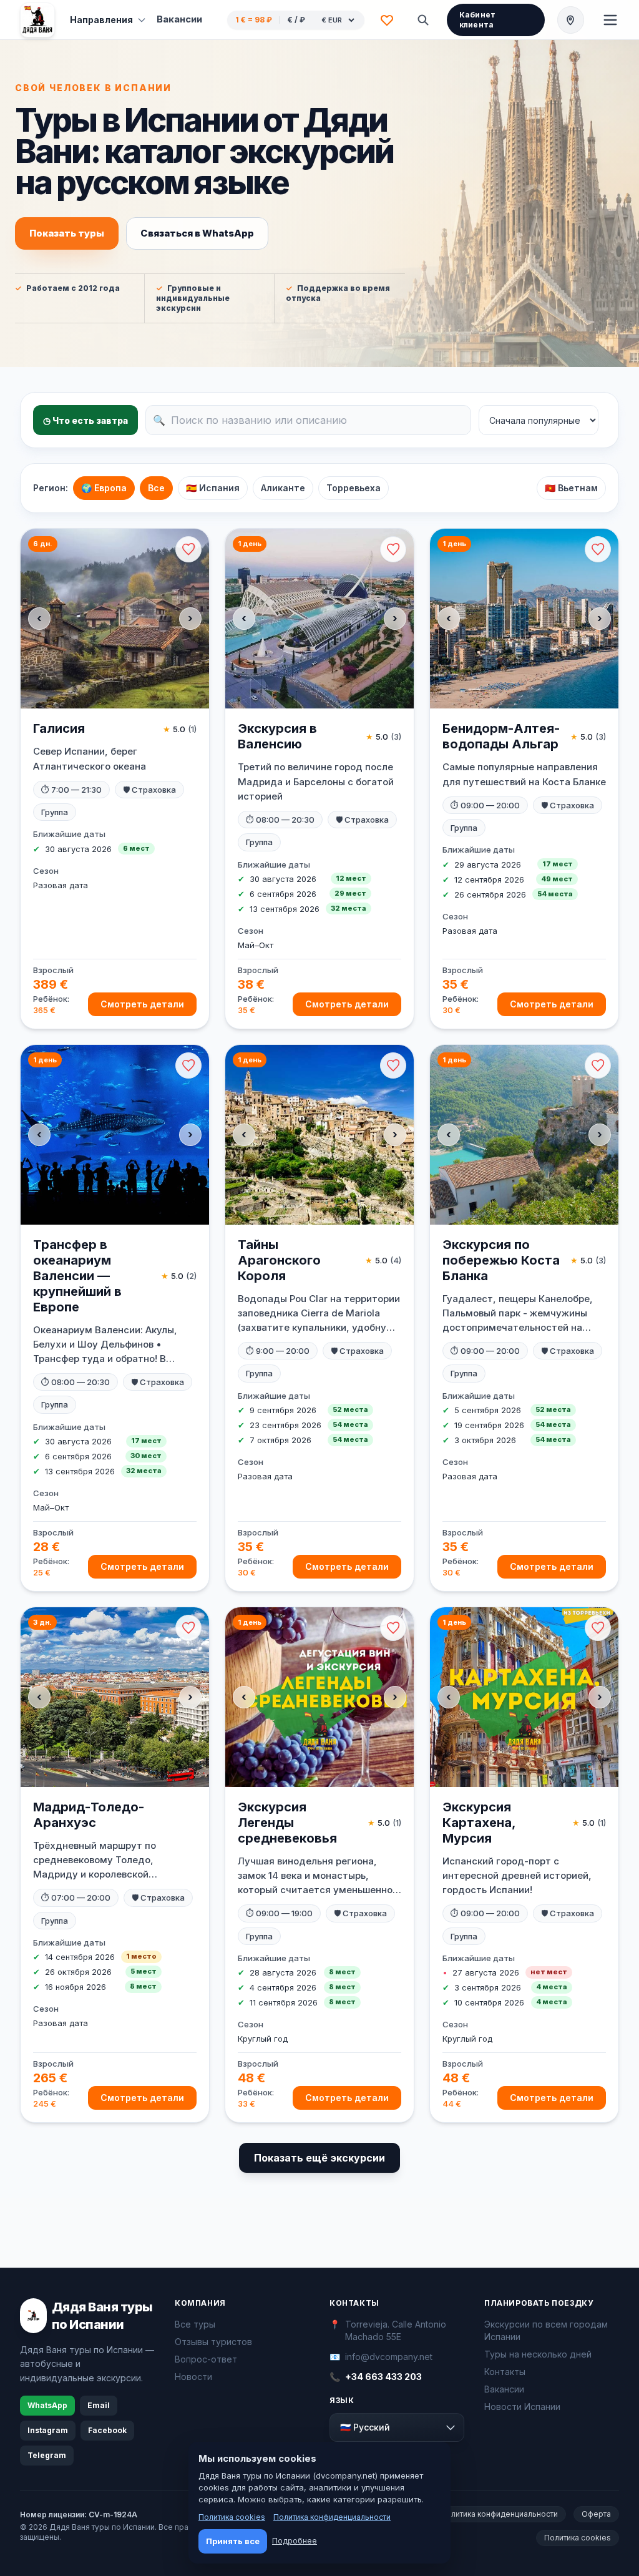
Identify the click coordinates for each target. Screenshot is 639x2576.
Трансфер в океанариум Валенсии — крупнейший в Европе (77, 1276)
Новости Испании (522, 2407)
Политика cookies (578, 2538)
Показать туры (67, 233)
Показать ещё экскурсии (319, 2158)
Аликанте (283, 488)
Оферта (596, 2514)
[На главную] (37, 20)
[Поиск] (423, 20)
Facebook (107, 2430)
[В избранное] (188, 549)
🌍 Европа (104, 488)
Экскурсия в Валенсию (277, 736)
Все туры (195, 2324)
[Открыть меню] (610, 20)
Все (156, 488)
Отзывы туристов (213, 2342)
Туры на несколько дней (538, 2354)
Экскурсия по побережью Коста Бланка (501, 1260)
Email (99, 2405)
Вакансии (179, 19)
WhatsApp (47, 2405)
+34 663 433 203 (383, 2377)
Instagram (48, 2430)
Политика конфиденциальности (499, 2514)
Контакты (505, 2372)
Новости (193, 2377)
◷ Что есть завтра (85, 420)
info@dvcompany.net (389, 2357)
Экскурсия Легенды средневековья (287, 1823)
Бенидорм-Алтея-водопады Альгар (501, 736)
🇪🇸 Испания (213, 488)
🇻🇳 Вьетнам (571, 488)
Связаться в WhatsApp (197, 233)
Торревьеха (354, 488)
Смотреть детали (142, 1004)
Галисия (59, 728)
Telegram (47, 2455)
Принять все (233, 2541)
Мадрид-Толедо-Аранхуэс (89, 1815)
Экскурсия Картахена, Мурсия (479, 1823)
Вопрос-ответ (206, 2359)
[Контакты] (571, 20)
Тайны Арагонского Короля (279, 1260)
